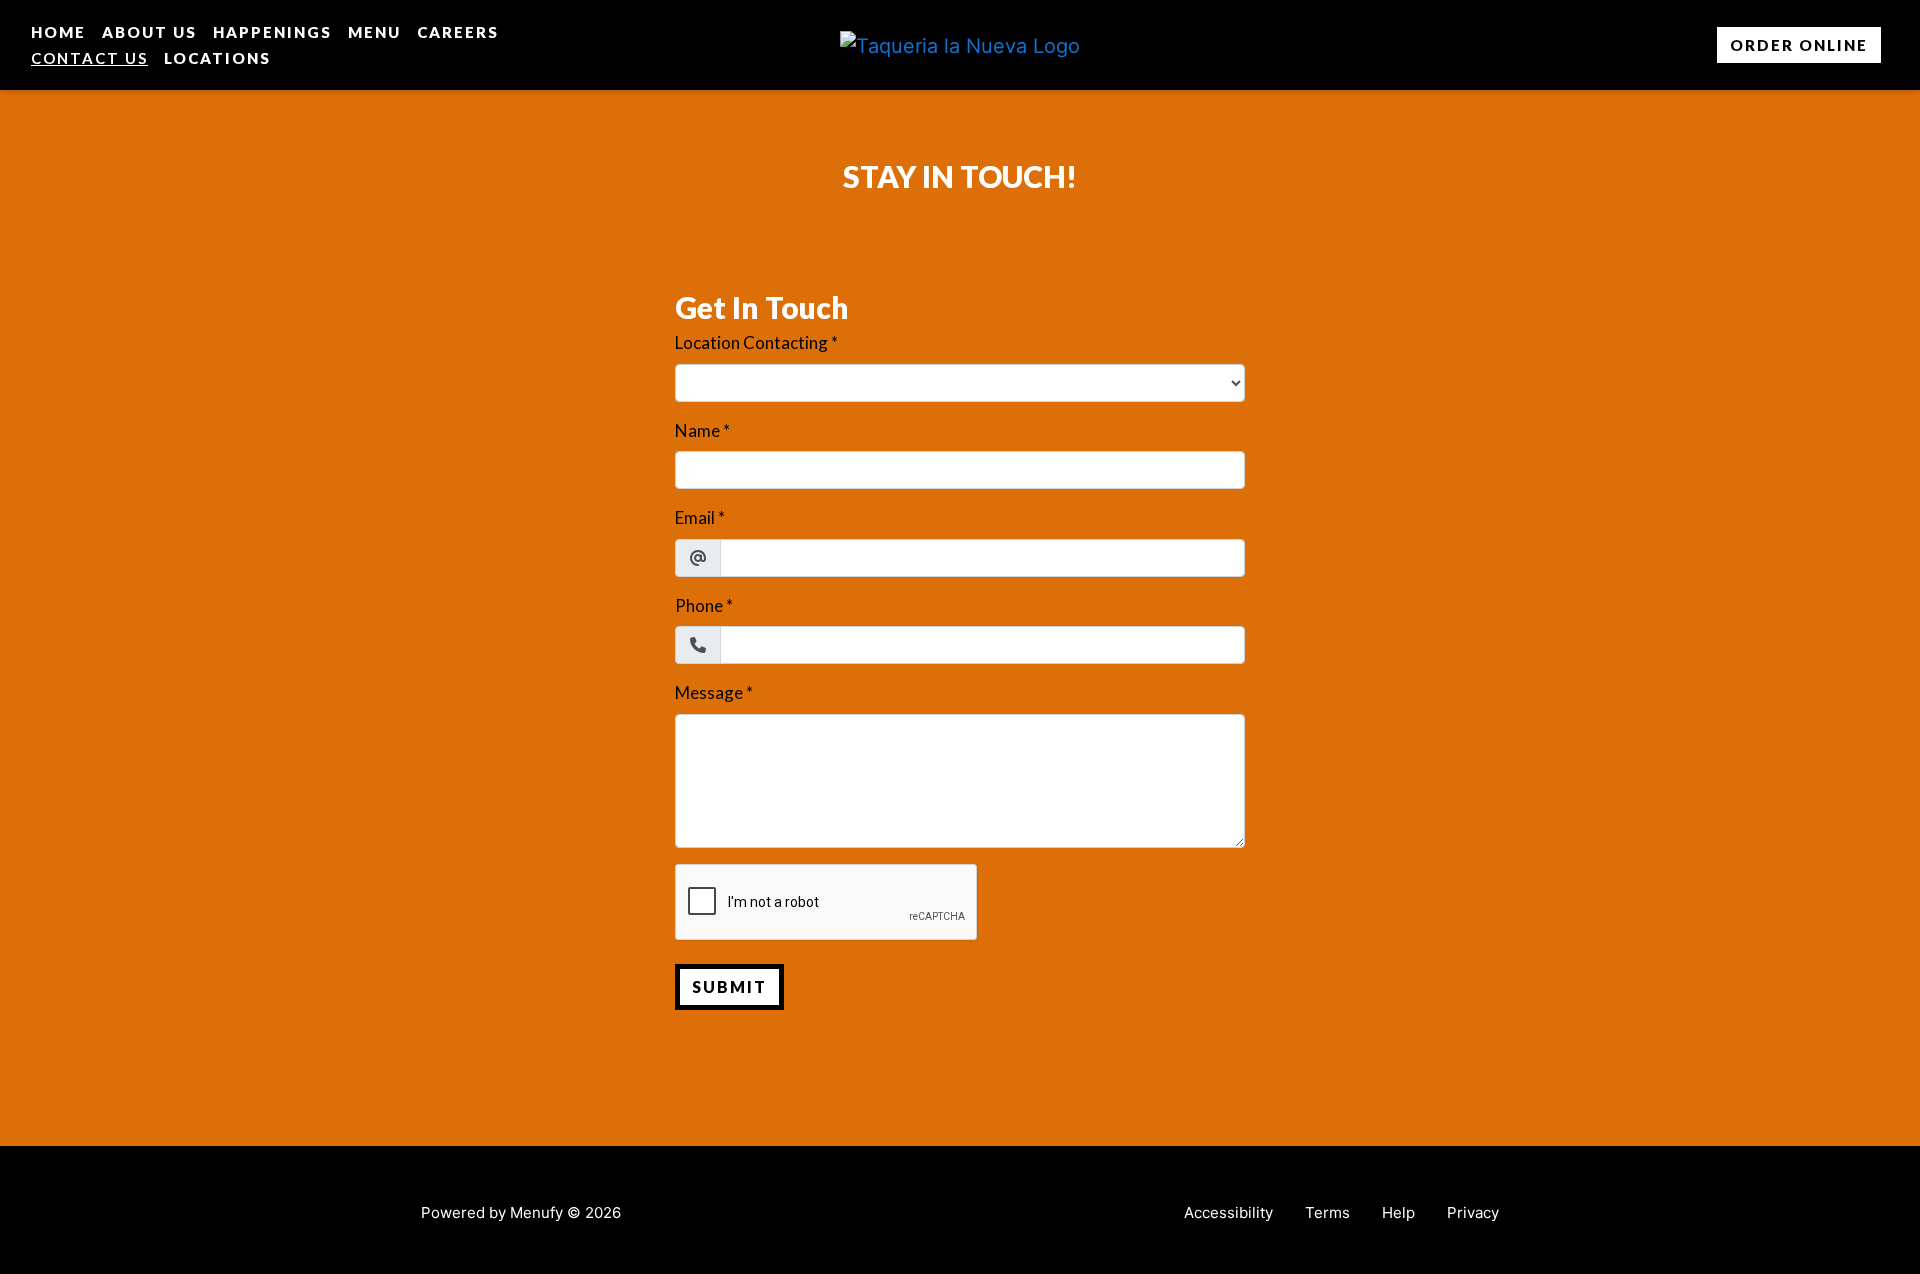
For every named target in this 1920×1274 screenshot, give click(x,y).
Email (695, 517)
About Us (149, 32)
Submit (729, 986)
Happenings (272, 32)
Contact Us (89, 58)
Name (697, 430)
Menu (374, 32)
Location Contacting (751, 342)
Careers (458, 32)
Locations (217, 58)
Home (58, 32)
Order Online (1799, 45)
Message (709, 692)
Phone (699, 605)
